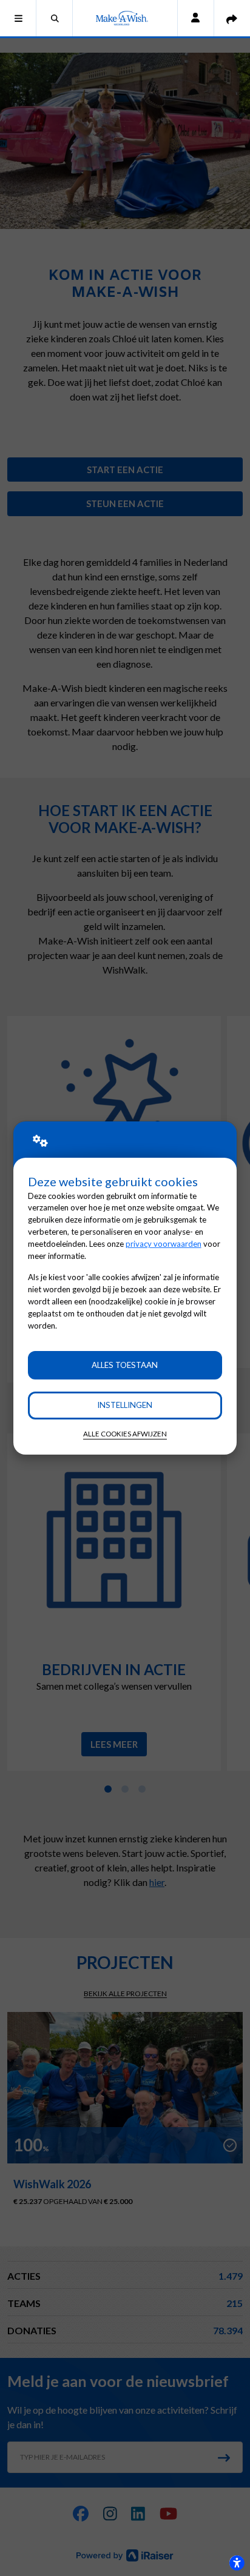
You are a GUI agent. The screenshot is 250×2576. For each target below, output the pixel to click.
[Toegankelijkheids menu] (237, 2563)
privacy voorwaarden (164, 1244)
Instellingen (125, 1405)
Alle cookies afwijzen (125, 1434)
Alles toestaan (125, 1365)
